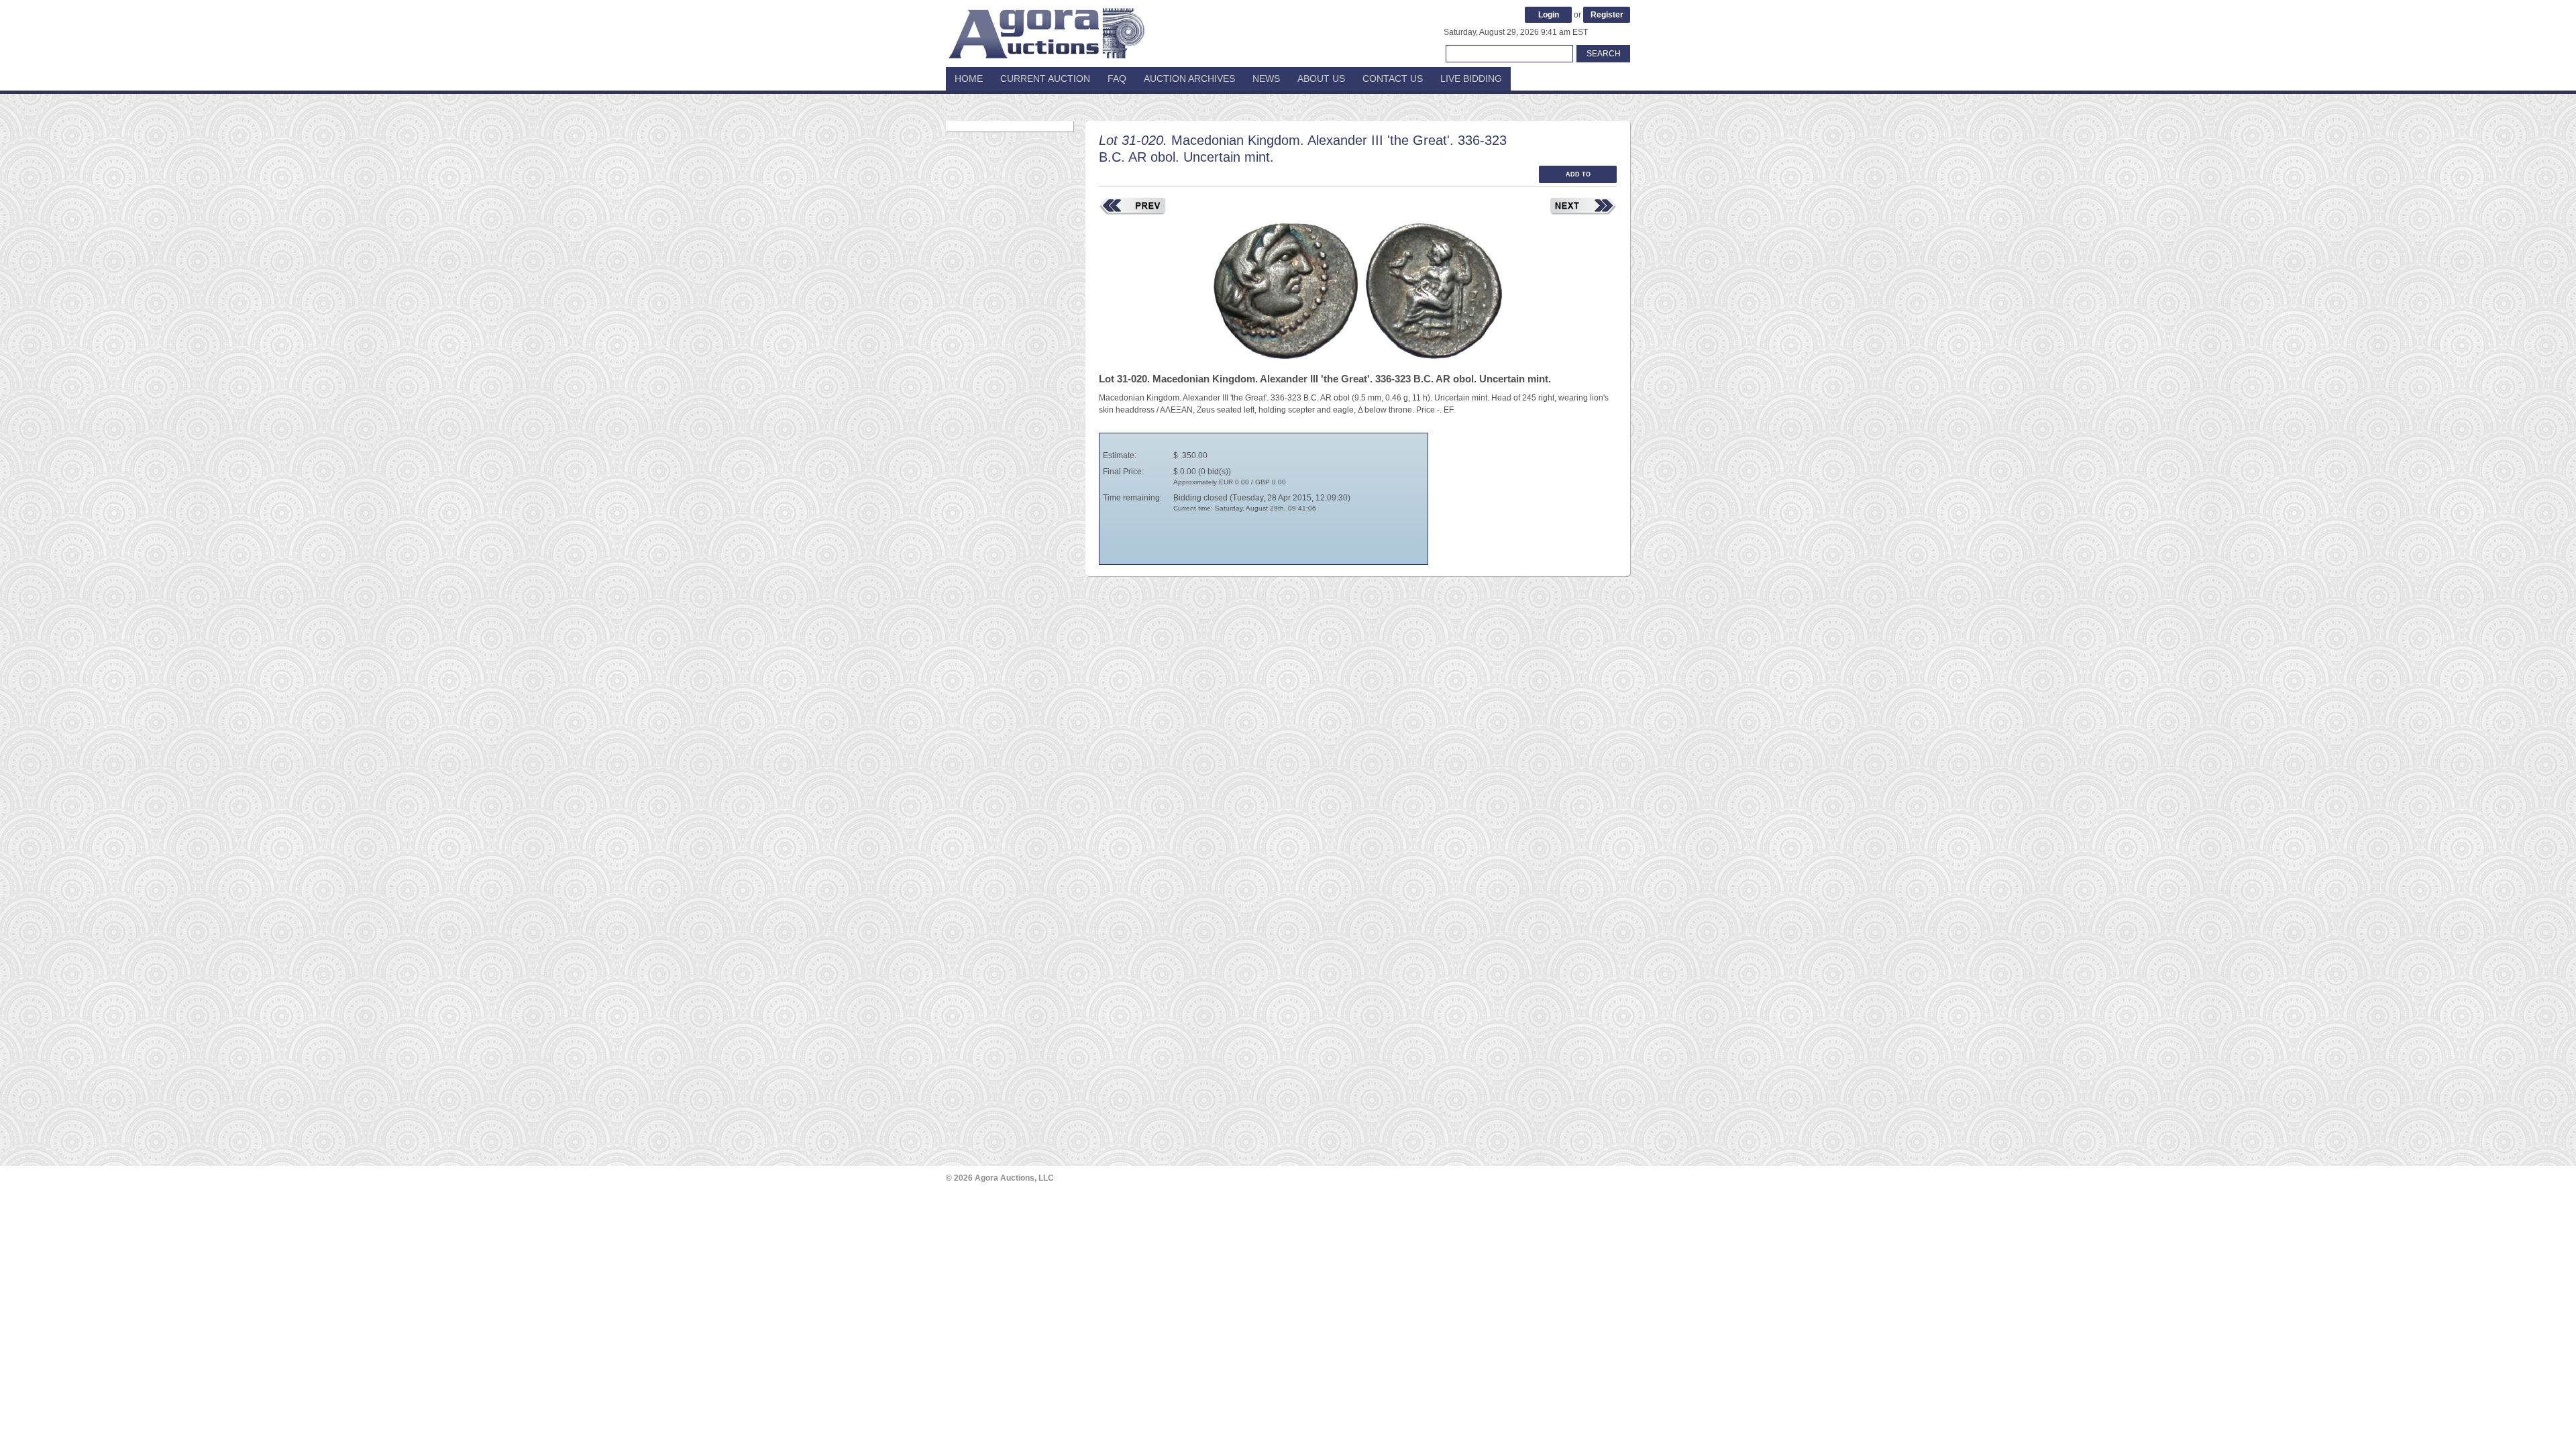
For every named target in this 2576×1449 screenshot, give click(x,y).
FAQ (1117, 78)
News (1266, 78)
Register (1607, 15)
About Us (1321, 78)
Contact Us (1393, 78)
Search (1604, 54)
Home (969, 78)
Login (1549, 15)
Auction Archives (1189, 78)
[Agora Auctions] (1046, 27)
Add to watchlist (1578, 177)
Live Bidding (1471, 78)
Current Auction (1045, 78)
